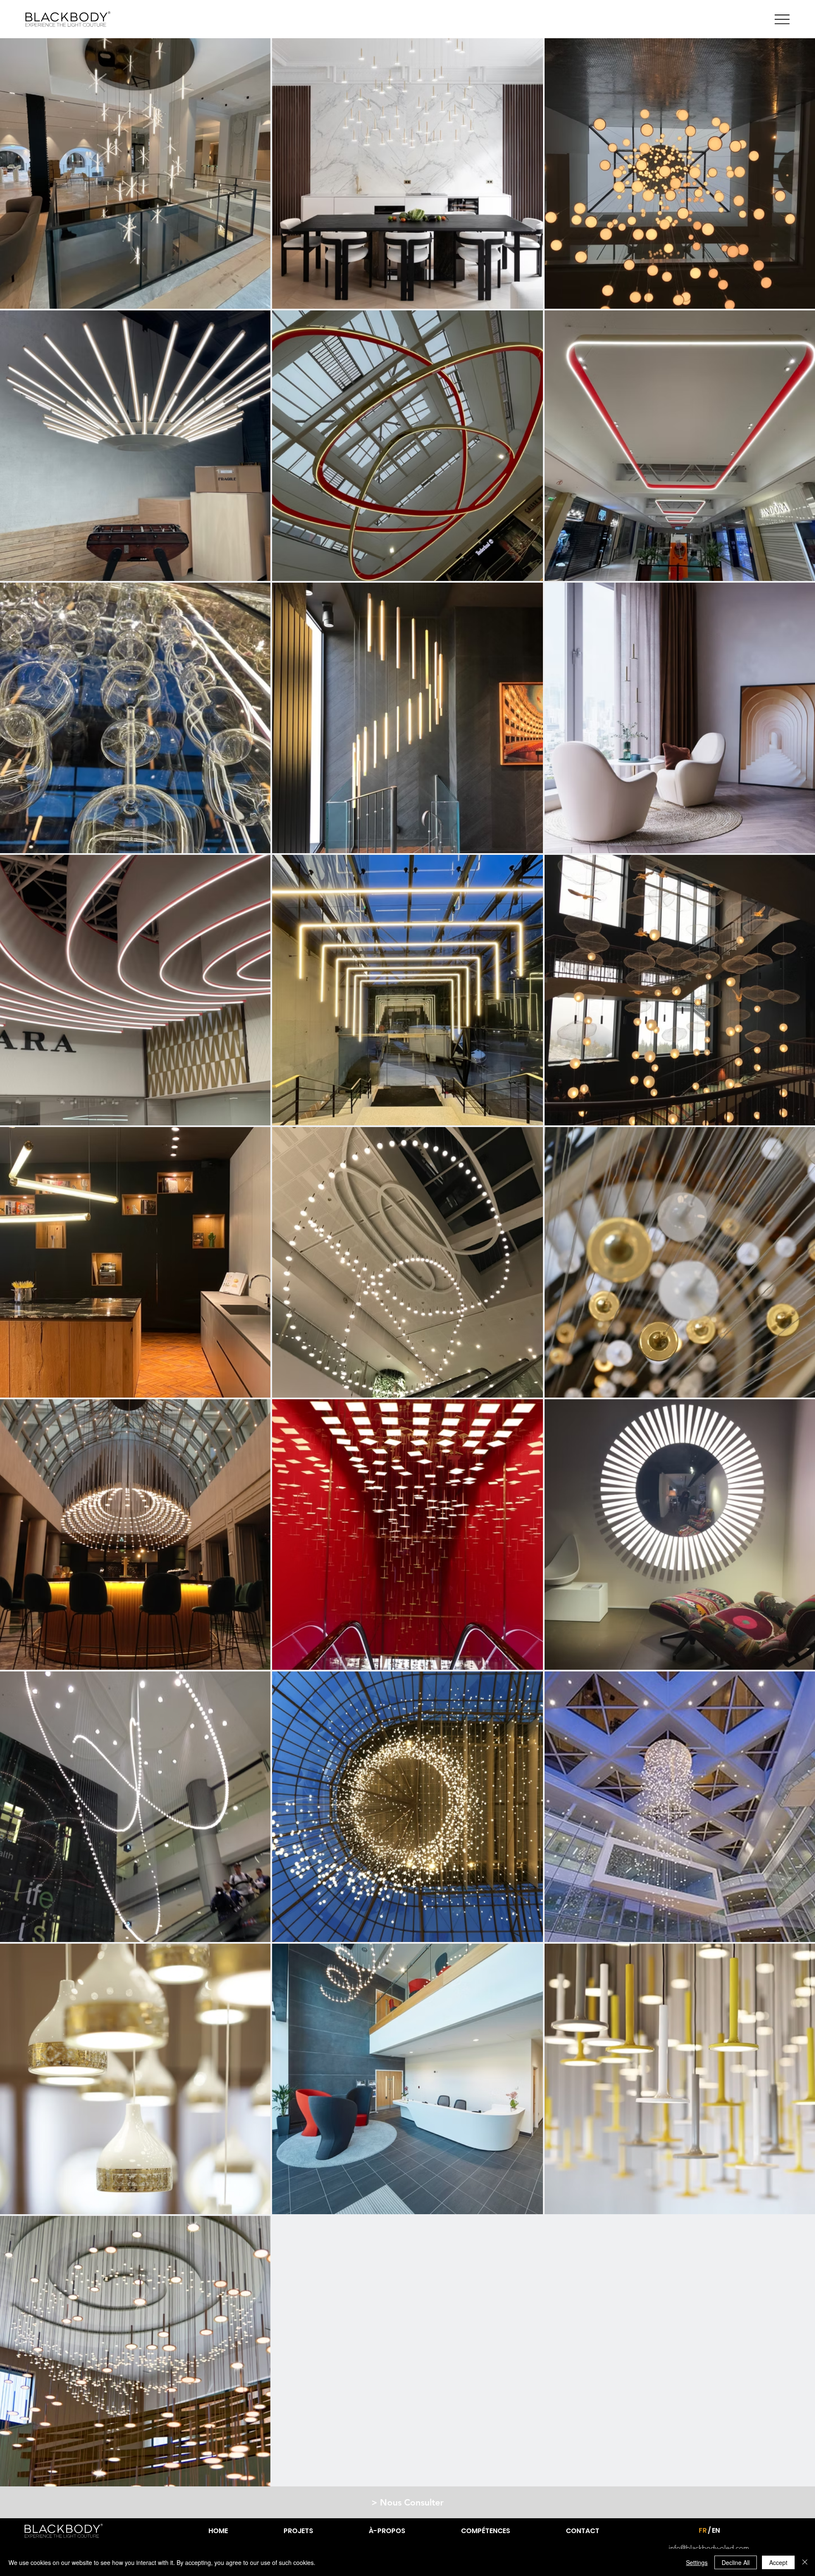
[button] (407, 2502)
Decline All (736, 2562)
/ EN (714, 2530)
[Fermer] (805, 2562)
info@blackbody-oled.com (709, 2548)
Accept (778, 2562)
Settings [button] (697, 2562)
